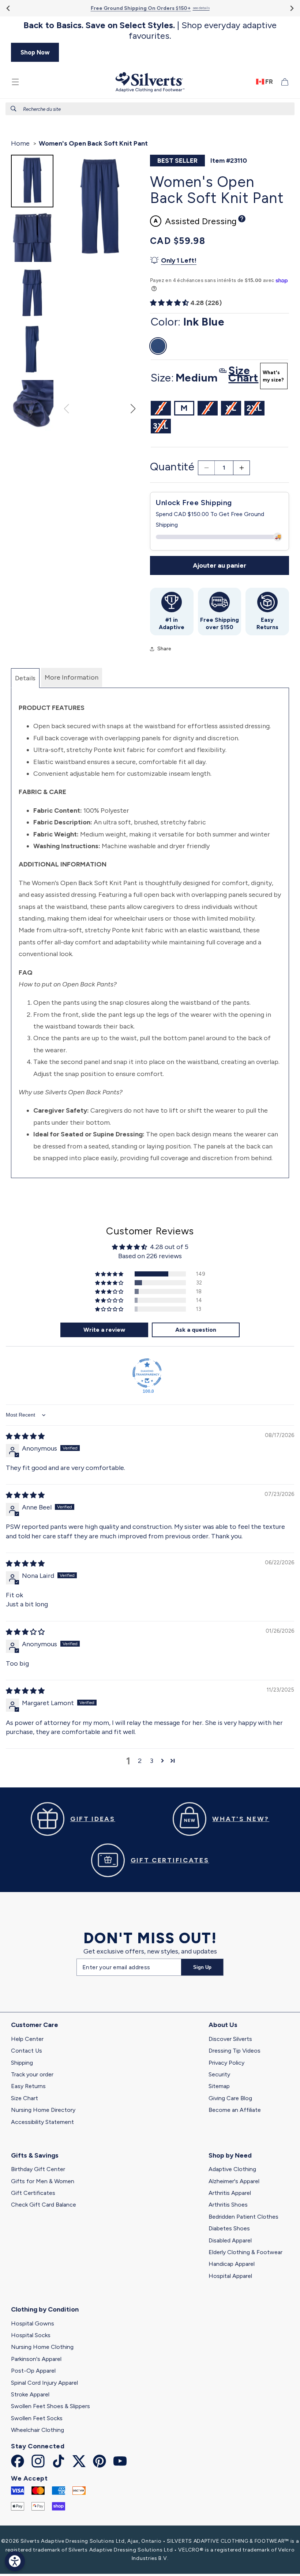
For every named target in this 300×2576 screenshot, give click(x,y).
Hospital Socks (31, 2335)
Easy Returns (28, 2086)
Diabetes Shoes (229, 2228)
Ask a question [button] (196, 1330)
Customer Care (35, 2025)
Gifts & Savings (35, 2155)
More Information (72, 677)
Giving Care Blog (230, 2098)
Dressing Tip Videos (235, 2051)
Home (20, 143)
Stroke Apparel (30, 2394)
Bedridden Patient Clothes (243, 2217)
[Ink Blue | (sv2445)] (158, 346)
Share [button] (164, 649)
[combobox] (150, 109)
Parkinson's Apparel (36, 2359)
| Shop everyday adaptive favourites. (150, 31)
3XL (162, 427)
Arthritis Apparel (230, 2193)
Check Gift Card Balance (44, 2205)
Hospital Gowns (33, 2323)
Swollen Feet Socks (37, 2418)
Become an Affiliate (235, 2110)
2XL (256, 409)
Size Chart (25, 2098)
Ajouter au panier (220, 565)
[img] (25, 1436)
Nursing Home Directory (43, 2110)
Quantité (172, 467)
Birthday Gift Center (38, 2169)
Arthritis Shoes (228, 2205)
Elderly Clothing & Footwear (245, 2252)
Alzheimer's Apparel (234, 2181)
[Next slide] (291, 8)
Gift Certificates (33, 2193)
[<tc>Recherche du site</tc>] (14, 109)
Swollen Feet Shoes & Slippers (50, 2406)
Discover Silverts (230, 2039)
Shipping (22, 2063)
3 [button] (152, 1761)
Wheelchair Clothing (37, 2430)
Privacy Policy (226, 2063)
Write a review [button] (104, 1330)
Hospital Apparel (230, 2276)
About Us (223, 2025)
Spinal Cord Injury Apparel (44, 2383)
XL (233, 409)
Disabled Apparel (230, 2240)
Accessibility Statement (42, 2122)
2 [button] (140, 1761)
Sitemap (219, 2086)
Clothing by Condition (45, 2309)
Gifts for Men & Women (43, 2181)
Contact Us (27, 2051)
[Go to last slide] (9, 8)
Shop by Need (230, 2155)
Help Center (27, 2039)
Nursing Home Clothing (42, 2347)
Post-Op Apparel (33, 2371)
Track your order (32, 2074)
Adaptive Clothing (232, 2169)
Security (219, 2074)
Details (25, 678)
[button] (15, 82)
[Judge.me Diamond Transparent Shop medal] (147, 1373)
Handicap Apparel (232, 2264)
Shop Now (35, 52)
